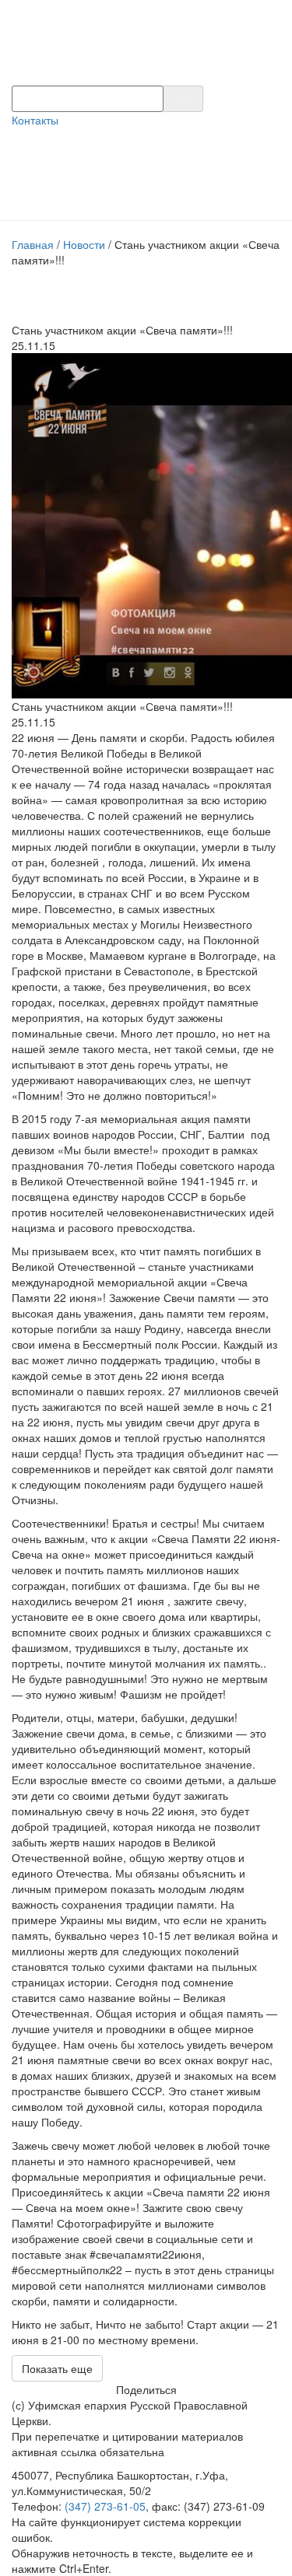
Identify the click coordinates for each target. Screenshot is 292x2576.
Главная (33, 244)
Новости (84, 244)
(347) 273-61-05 (105, 2506)
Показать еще (57, 2368)
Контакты (35, 120)
